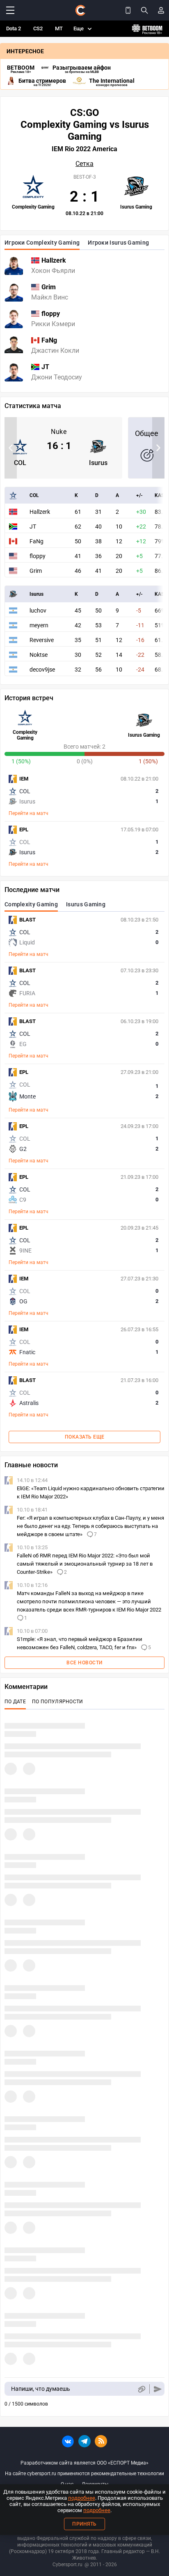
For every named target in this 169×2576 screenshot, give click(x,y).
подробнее (82, 2498)
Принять (84, 2524)
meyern (39, 625)
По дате (15, 1702)
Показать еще (85, 1437)
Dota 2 (14, 28)
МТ (59, 28)
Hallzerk (40, 512)
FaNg (37, 541)
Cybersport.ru (67, 2565)
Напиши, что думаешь (41, 2389)
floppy (38, 556)
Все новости (84, 1663)
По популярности (58, 1702)
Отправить (158, 2389)
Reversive (42, 640)
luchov (38, 611)
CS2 (38, 28)
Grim (36, 571)
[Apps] (128, 10)
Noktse (39, 655)
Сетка (84, 164)
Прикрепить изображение (141, 2389)
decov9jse (42, 670)
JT (33, 527)
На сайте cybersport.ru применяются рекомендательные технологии (84, 2474)
